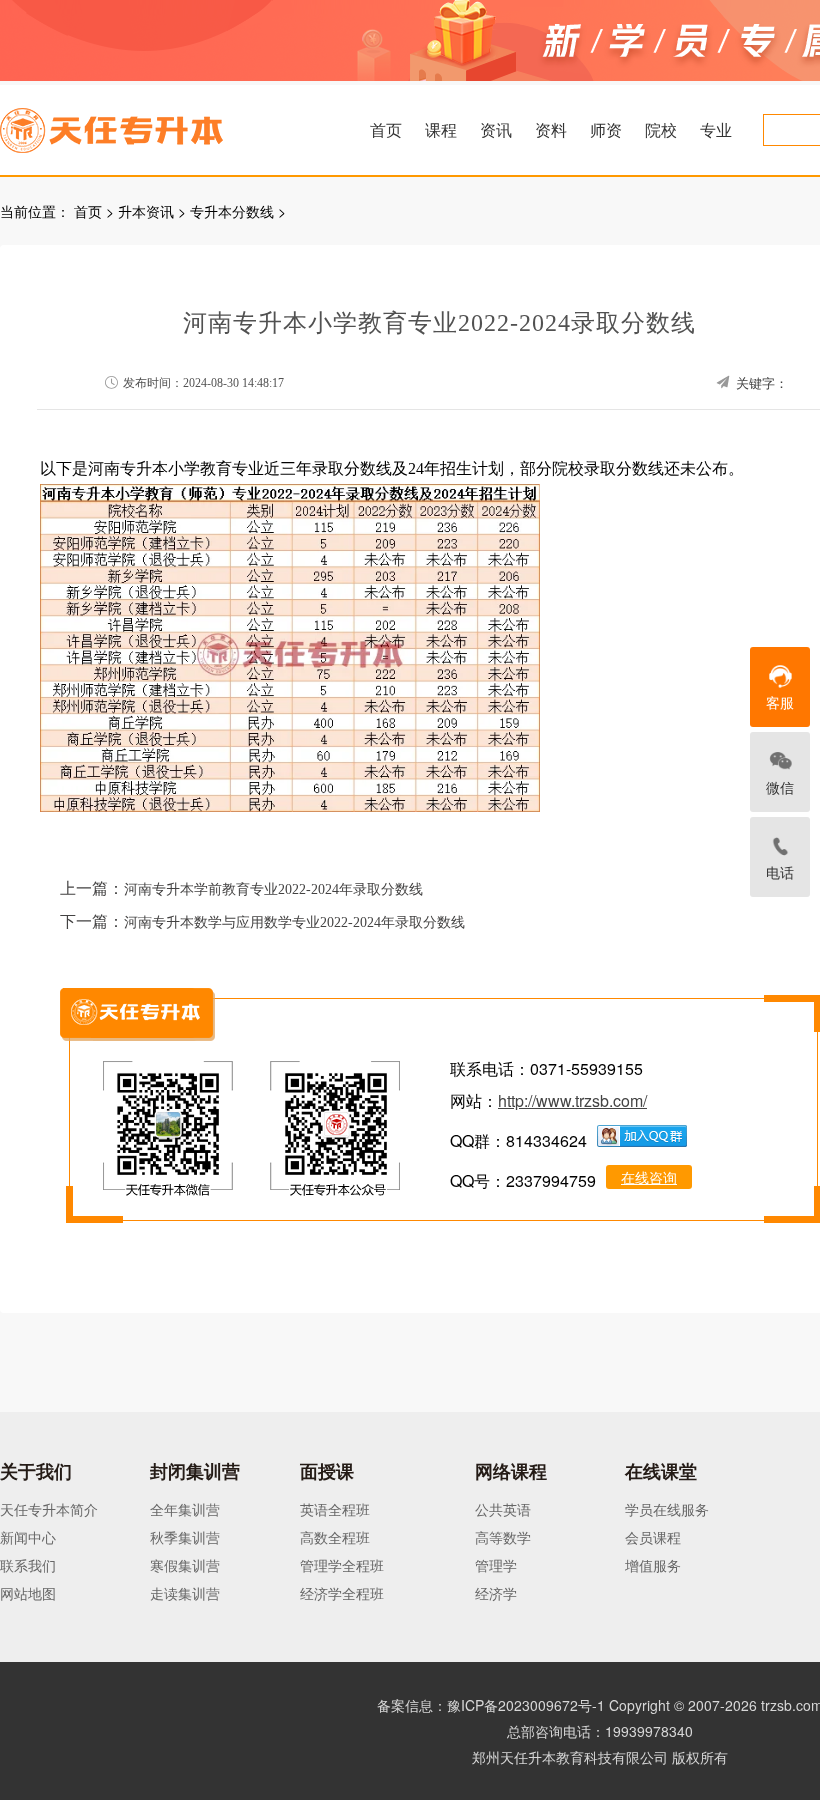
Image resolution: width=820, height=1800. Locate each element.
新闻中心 (28, 1537)
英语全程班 (335, 1509)
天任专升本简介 (49, 1509)
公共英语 (503, 1509)
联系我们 (28, 1565)
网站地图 (28, 1593)
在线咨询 (649, 1177)
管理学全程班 (342, 1565)
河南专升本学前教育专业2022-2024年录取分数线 (273, 889)
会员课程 (653, 1537)
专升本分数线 (232, 211)
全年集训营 (185, 1509)
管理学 (496, 1565)
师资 (606, 129)
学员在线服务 (667, 1509)
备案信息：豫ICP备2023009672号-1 (491, 1705)
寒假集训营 (185, 1565)
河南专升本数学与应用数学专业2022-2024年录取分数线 (294, 922)
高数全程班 (335, 1537)
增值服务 (653, 1565)
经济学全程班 (342, 1593)
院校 (661, 129)
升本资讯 (146, 211)
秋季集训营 (185, 1537)
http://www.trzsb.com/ (572, 1100)
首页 (386, 129)
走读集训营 (185, 1593)
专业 (716, 129)
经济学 (496, 1593)
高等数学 (503, 1537)
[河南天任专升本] (159, 124)
